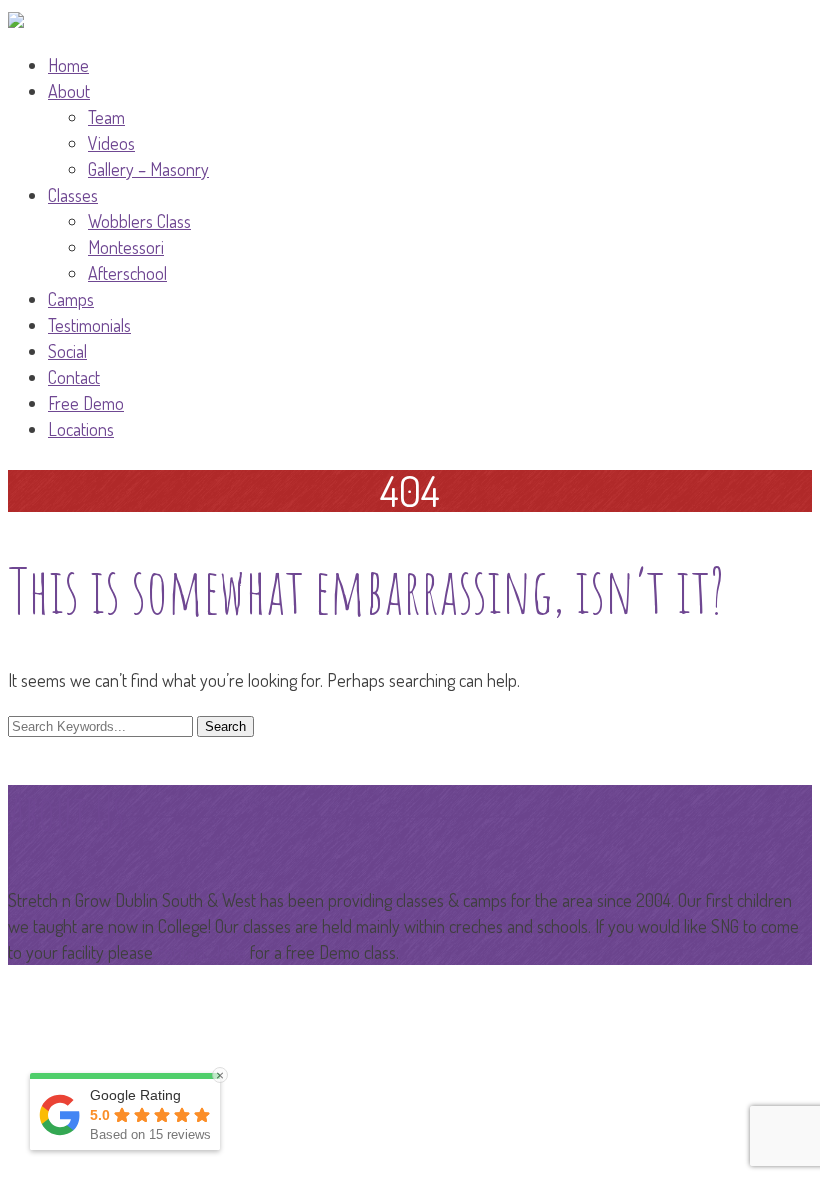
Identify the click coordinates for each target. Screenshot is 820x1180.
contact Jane (201, 952)
